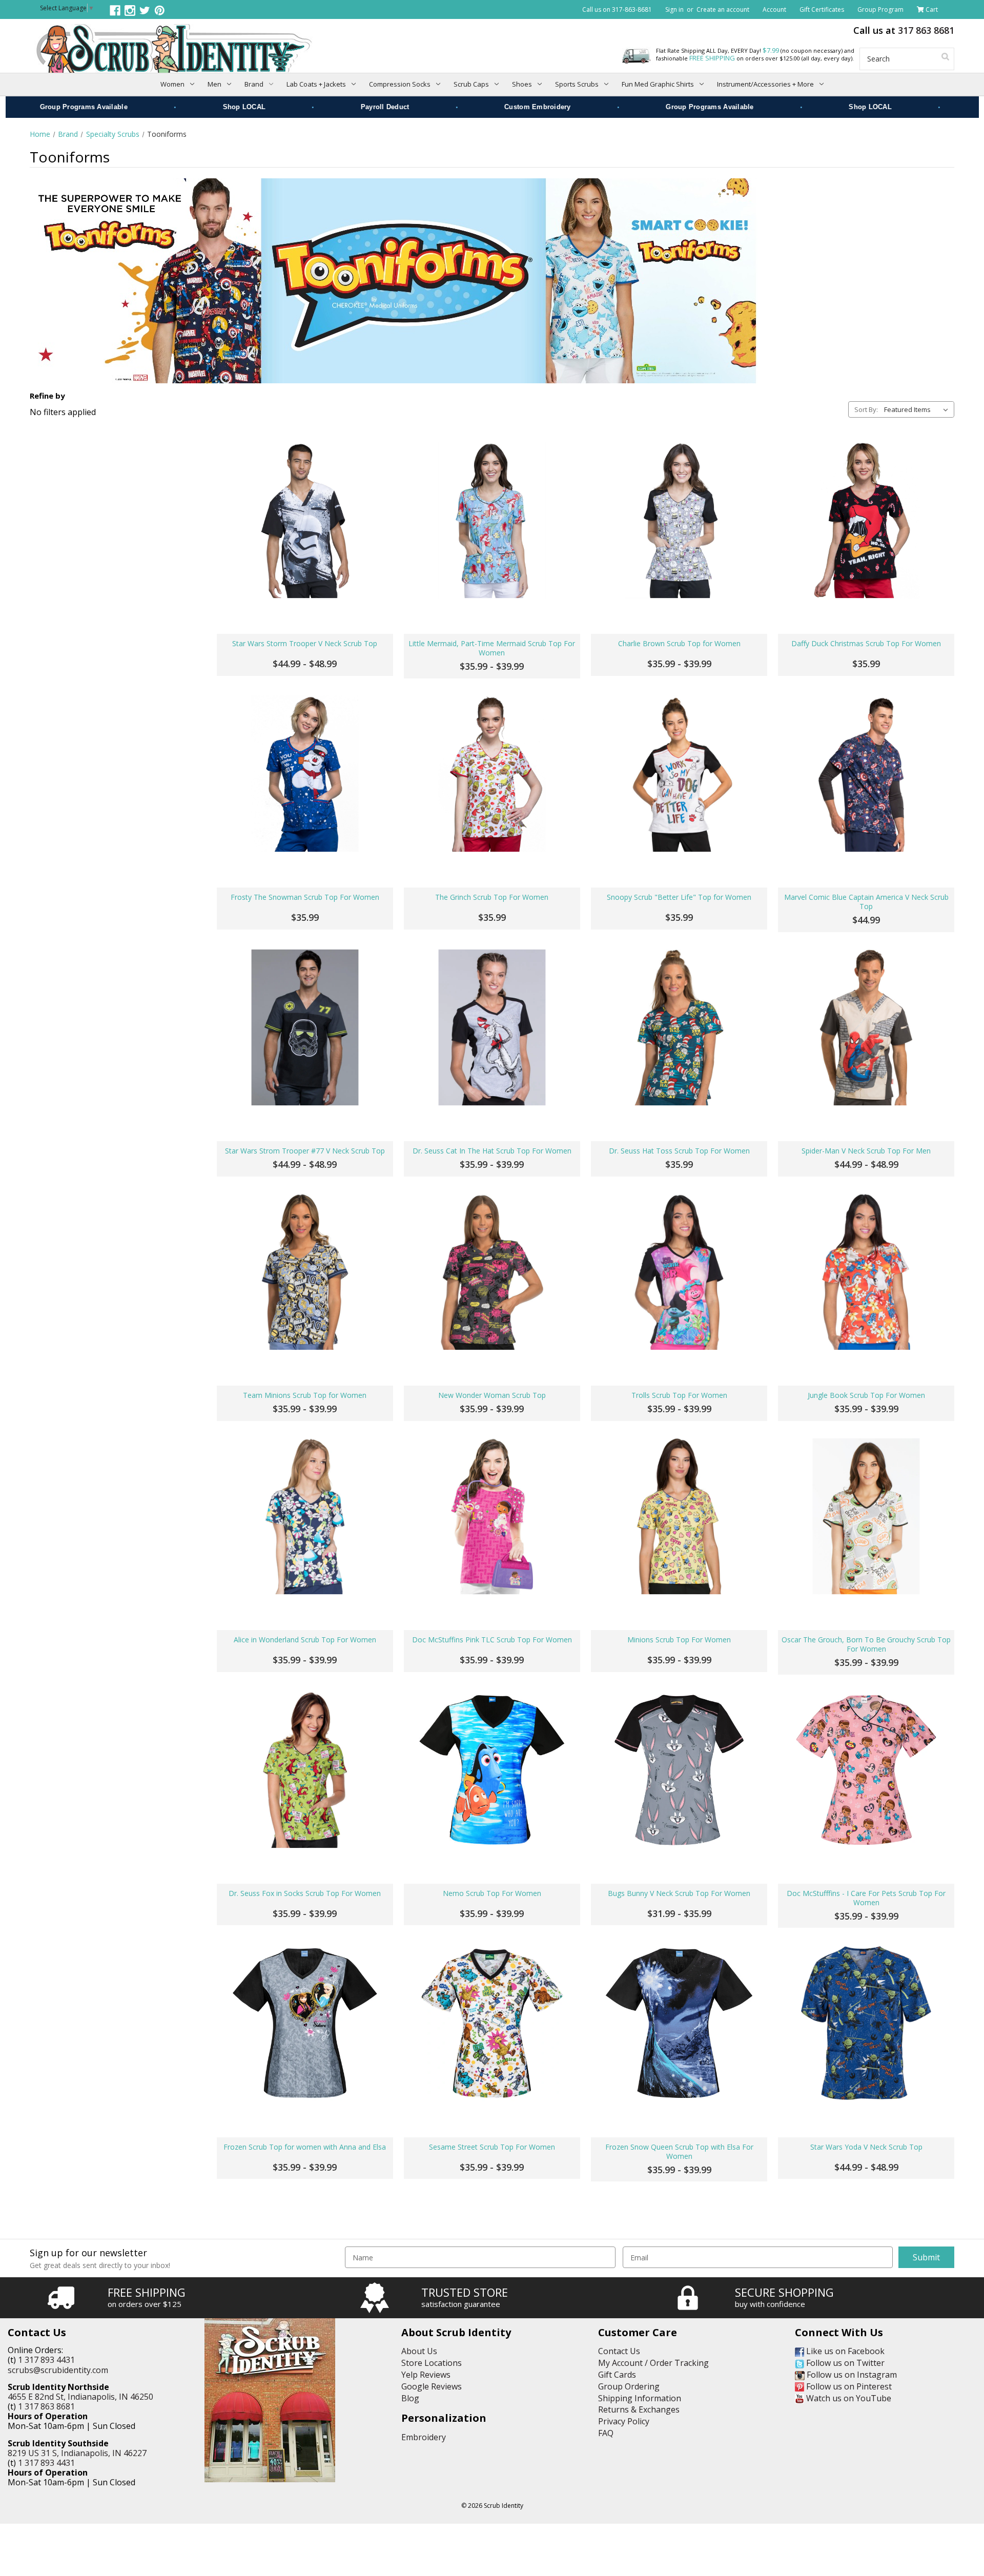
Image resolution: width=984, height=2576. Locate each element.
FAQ (606, 2433)
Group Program (880, 9)
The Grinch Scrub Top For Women (492, 897)
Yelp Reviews (426, 2375)
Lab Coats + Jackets (316, 84)
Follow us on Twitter (844, 2363)
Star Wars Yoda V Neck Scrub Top (866, 2147)
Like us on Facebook (844, 2351)
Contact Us (619, 2351)
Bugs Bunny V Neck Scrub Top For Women (679, 1893)
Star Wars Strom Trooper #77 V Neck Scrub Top (305, 1151)
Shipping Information (640, 2398)
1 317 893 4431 (46, 2360)
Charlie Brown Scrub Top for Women (679, 644)
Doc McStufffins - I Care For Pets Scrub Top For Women (866, 1898)
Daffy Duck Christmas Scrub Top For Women (866, 644)
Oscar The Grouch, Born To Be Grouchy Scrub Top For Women (866, 1644)
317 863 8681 (926, 30)
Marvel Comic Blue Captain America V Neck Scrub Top (866, 902)
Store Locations (432, 2363)
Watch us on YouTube (848, 2398)
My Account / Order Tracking (653, 2363)
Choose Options (305, 600)
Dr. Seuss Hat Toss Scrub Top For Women (679, 1151)
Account (774, 9)
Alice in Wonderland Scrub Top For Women (305, 1640)
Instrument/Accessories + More (765, 84)
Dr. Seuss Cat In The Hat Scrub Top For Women (492, 1151)
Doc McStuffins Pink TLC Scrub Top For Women (492, 1640)
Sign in (674, 9)
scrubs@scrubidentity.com (58, 2370)
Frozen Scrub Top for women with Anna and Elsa (305, 2147)
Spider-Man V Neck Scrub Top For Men (866, 1151)
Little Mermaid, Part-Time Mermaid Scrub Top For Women (492, 648)
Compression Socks (400, 84)
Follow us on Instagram (851, 2375)
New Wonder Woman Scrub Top (492, 1395)
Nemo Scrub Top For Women (492, 1893)
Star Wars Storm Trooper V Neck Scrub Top (305, 644)
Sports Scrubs (577, 84)
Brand (254, 84)
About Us (419, 2351)
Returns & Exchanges (639, 2409)
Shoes (522, 84)
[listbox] (918, 409)
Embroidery (424, 2437)
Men (214, 84)
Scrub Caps (471, 84)
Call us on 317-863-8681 (617, 9)
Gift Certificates (822, 9)
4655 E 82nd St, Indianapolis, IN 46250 (80, 2397)
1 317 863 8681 (46, 2406)
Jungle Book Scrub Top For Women (866, 1395)
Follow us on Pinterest (848, 2386)
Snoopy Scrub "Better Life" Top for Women (679, 897)
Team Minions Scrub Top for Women (305, 1395)
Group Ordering (629, 2386)
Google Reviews (432, 2386)
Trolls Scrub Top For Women (679, 1395)
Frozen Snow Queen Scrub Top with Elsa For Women (679, 2152)
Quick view (305, 520)
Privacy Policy (624, 2421)
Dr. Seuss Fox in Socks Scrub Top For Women (305, 1893)
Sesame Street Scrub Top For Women (492, 2147)
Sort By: (866, 409)
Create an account (723, 9)
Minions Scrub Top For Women (679, 1640)
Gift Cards (617, 2375)
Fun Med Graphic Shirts (658, 84)
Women (172, 84)
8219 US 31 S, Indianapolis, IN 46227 (77, 2453)
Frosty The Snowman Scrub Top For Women (305, 897)
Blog (410, 2398)
